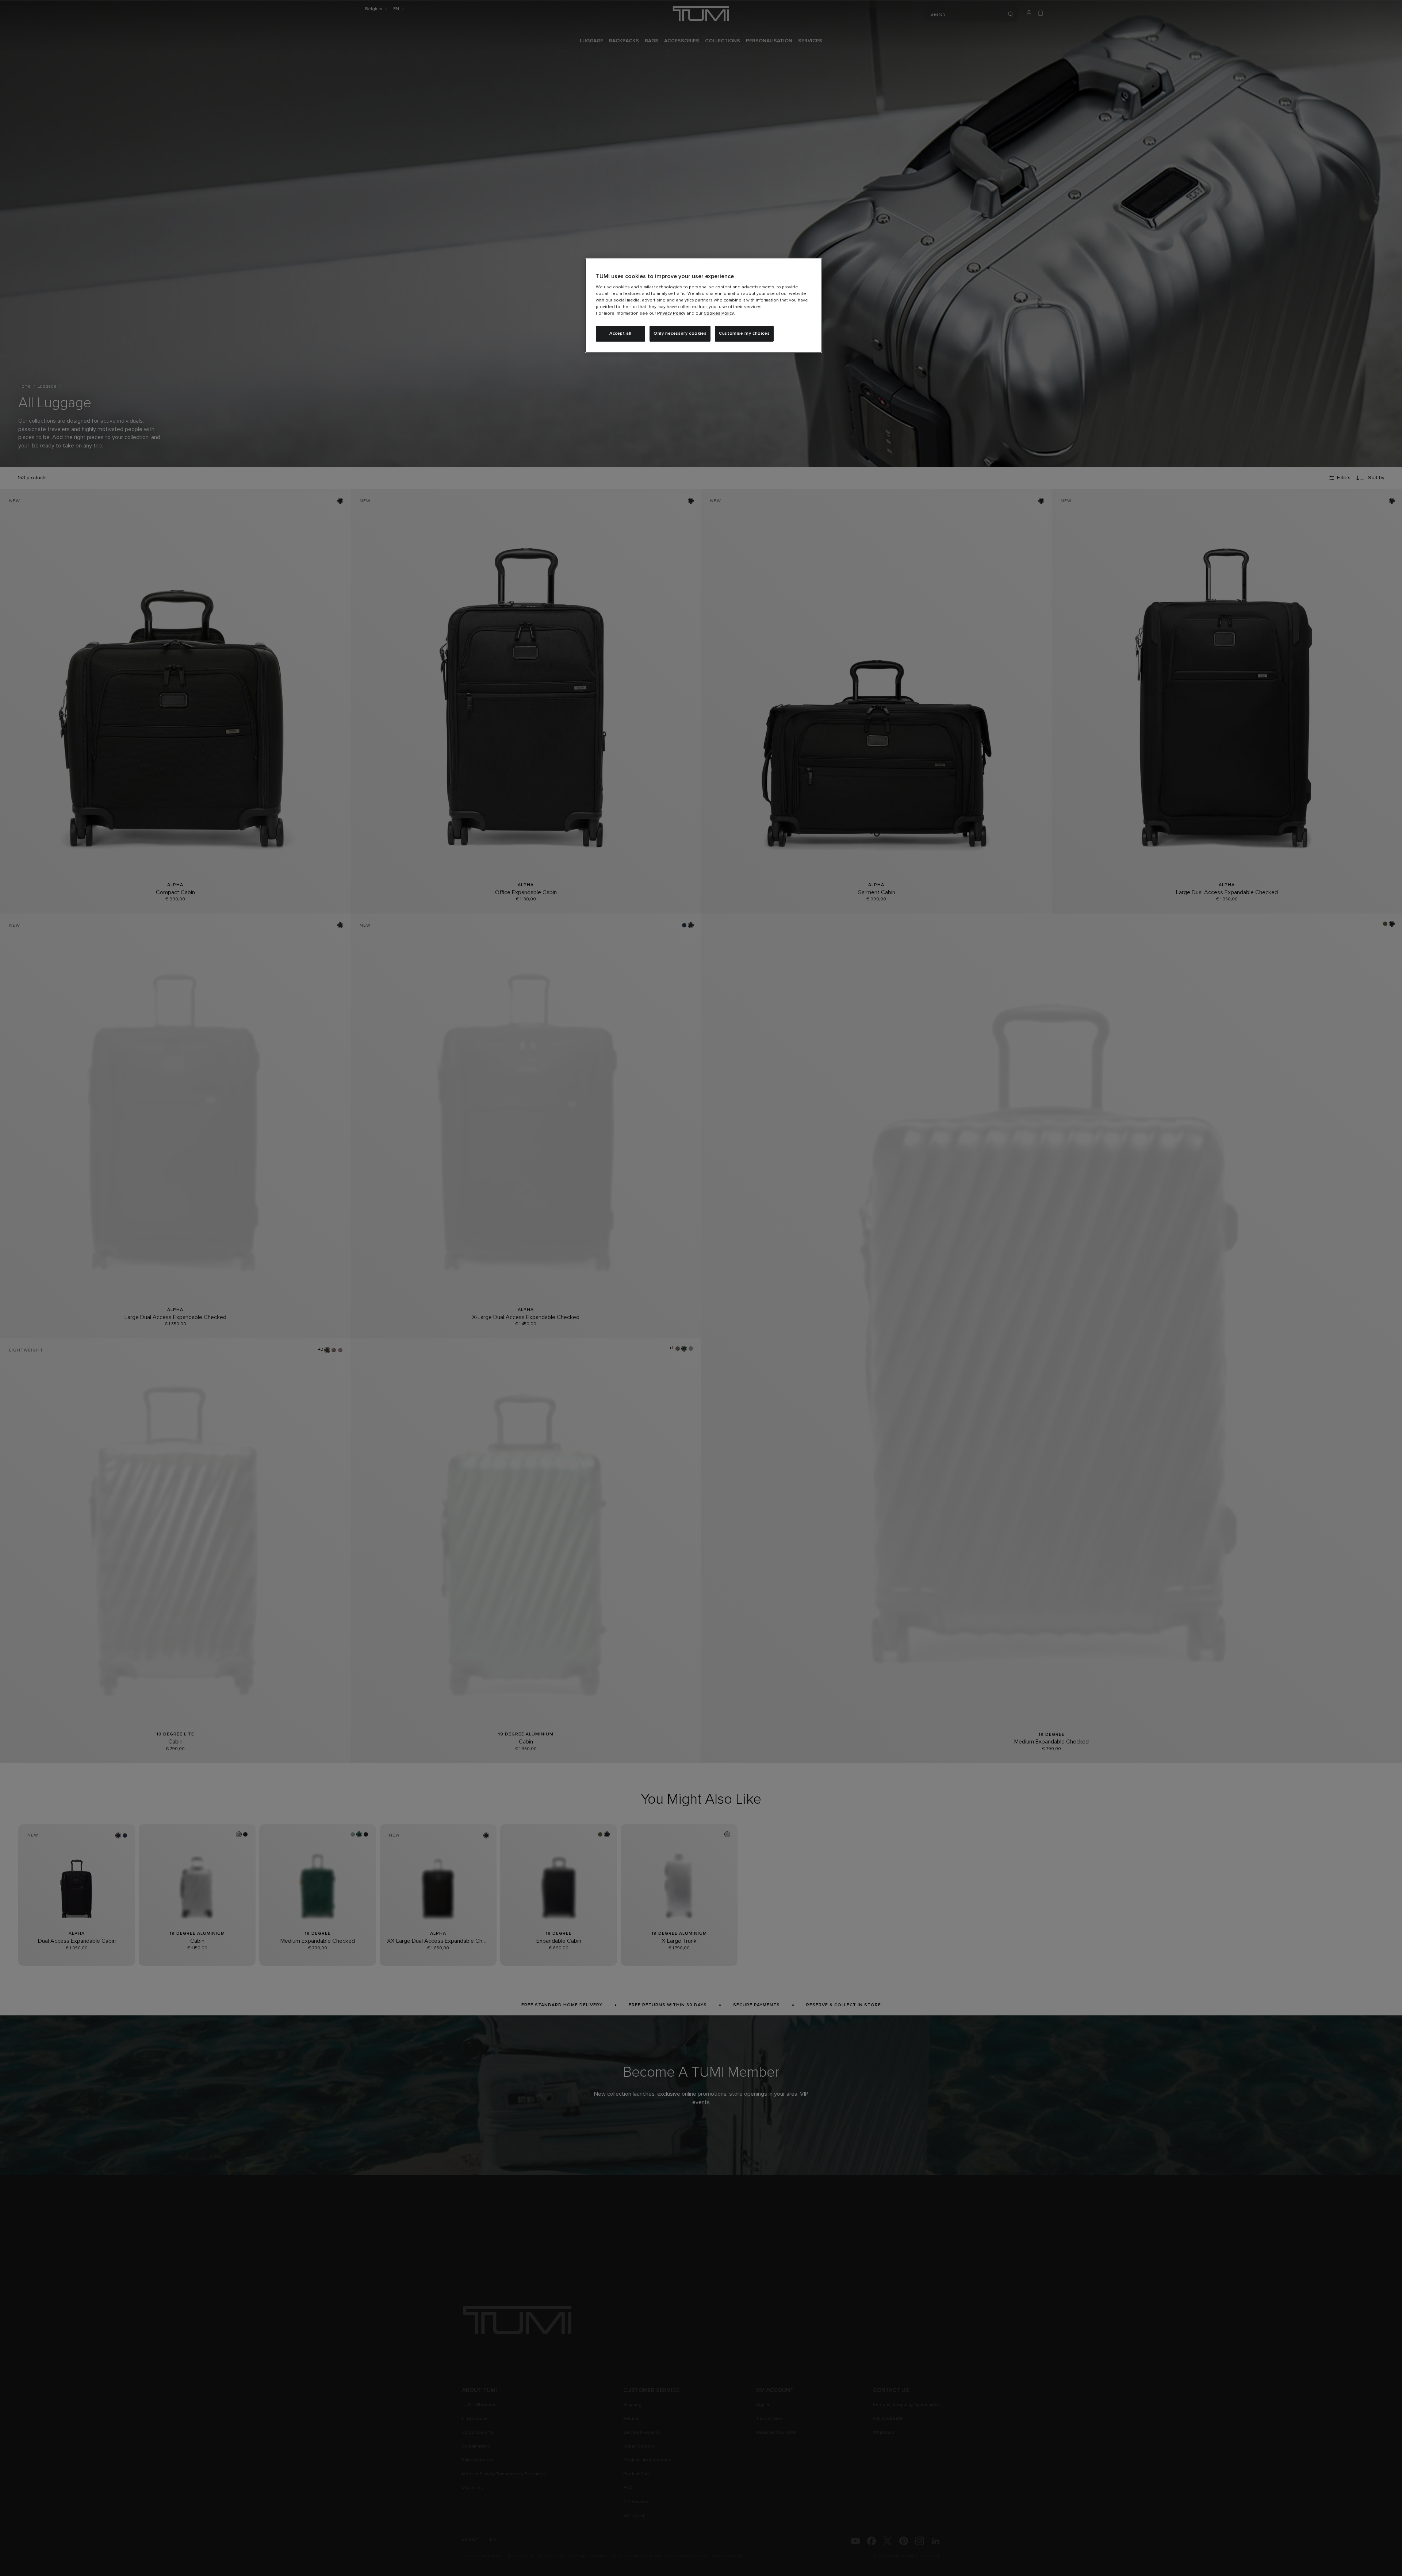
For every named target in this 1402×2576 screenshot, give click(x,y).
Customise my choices (744, 334)
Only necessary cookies (680, 334)
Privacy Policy (671, 314)
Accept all (620, 334)
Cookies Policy (719, 314)
